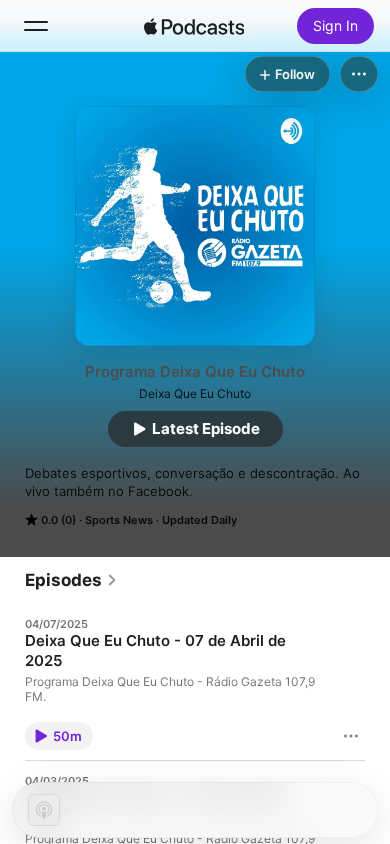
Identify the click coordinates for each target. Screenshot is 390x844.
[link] (71, 580)
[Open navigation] (36, 26)
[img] (194, 26)
